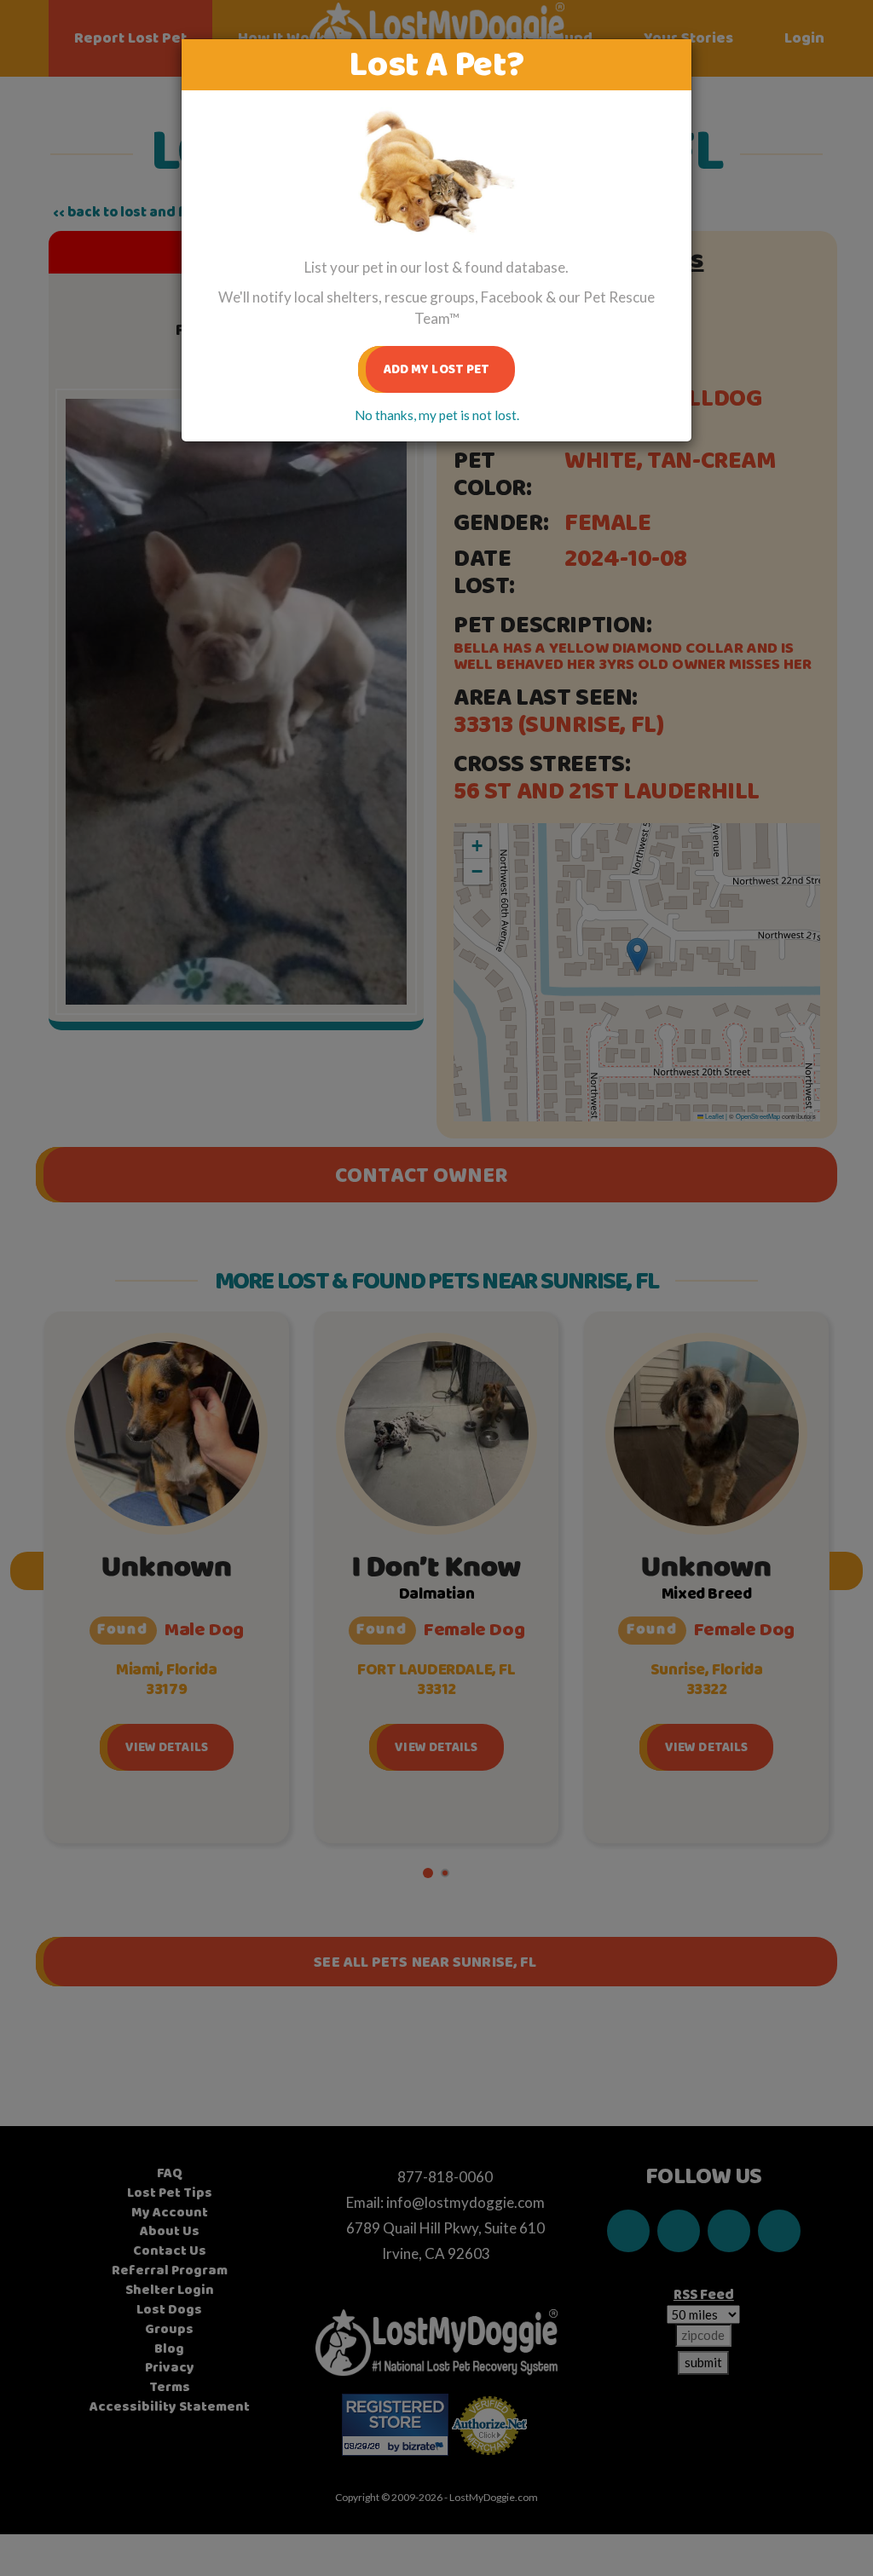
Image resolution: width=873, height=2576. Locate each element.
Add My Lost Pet (437, 369)
